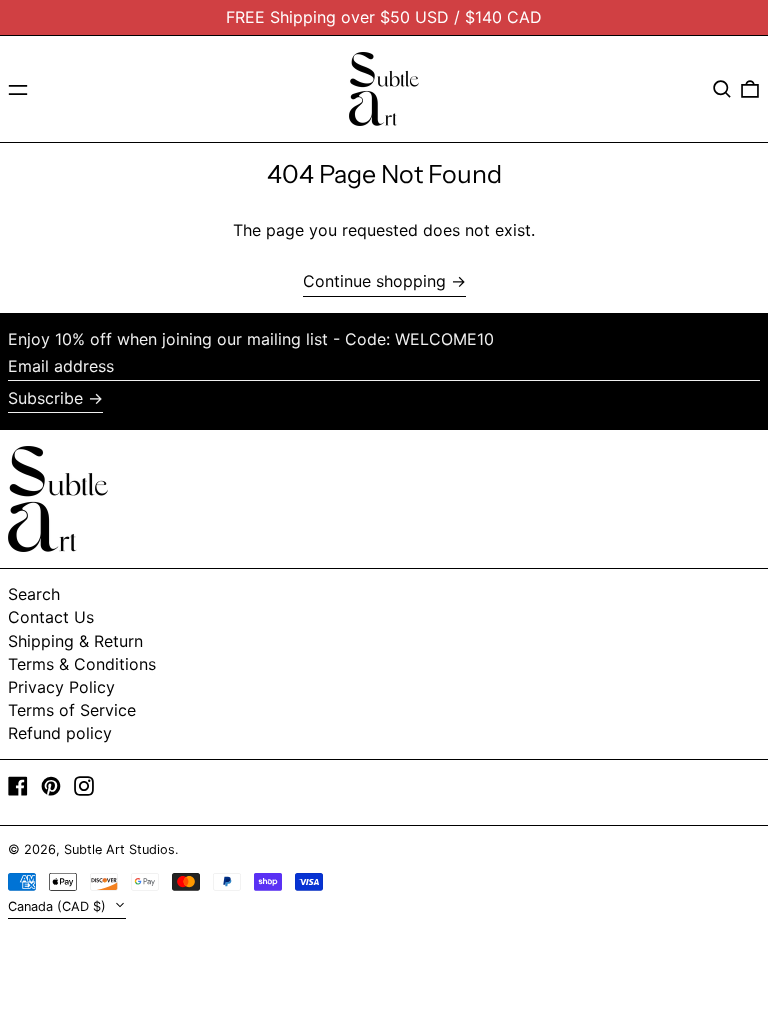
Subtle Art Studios (119, 849)
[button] (722, 89)
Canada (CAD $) (59, 906)
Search (34, 594)
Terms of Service (72, 710)
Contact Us (51, 617)
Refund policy (60, 733)
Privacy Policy (61, 687)
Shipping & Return (75, 641)
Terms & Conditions (82, 664)
